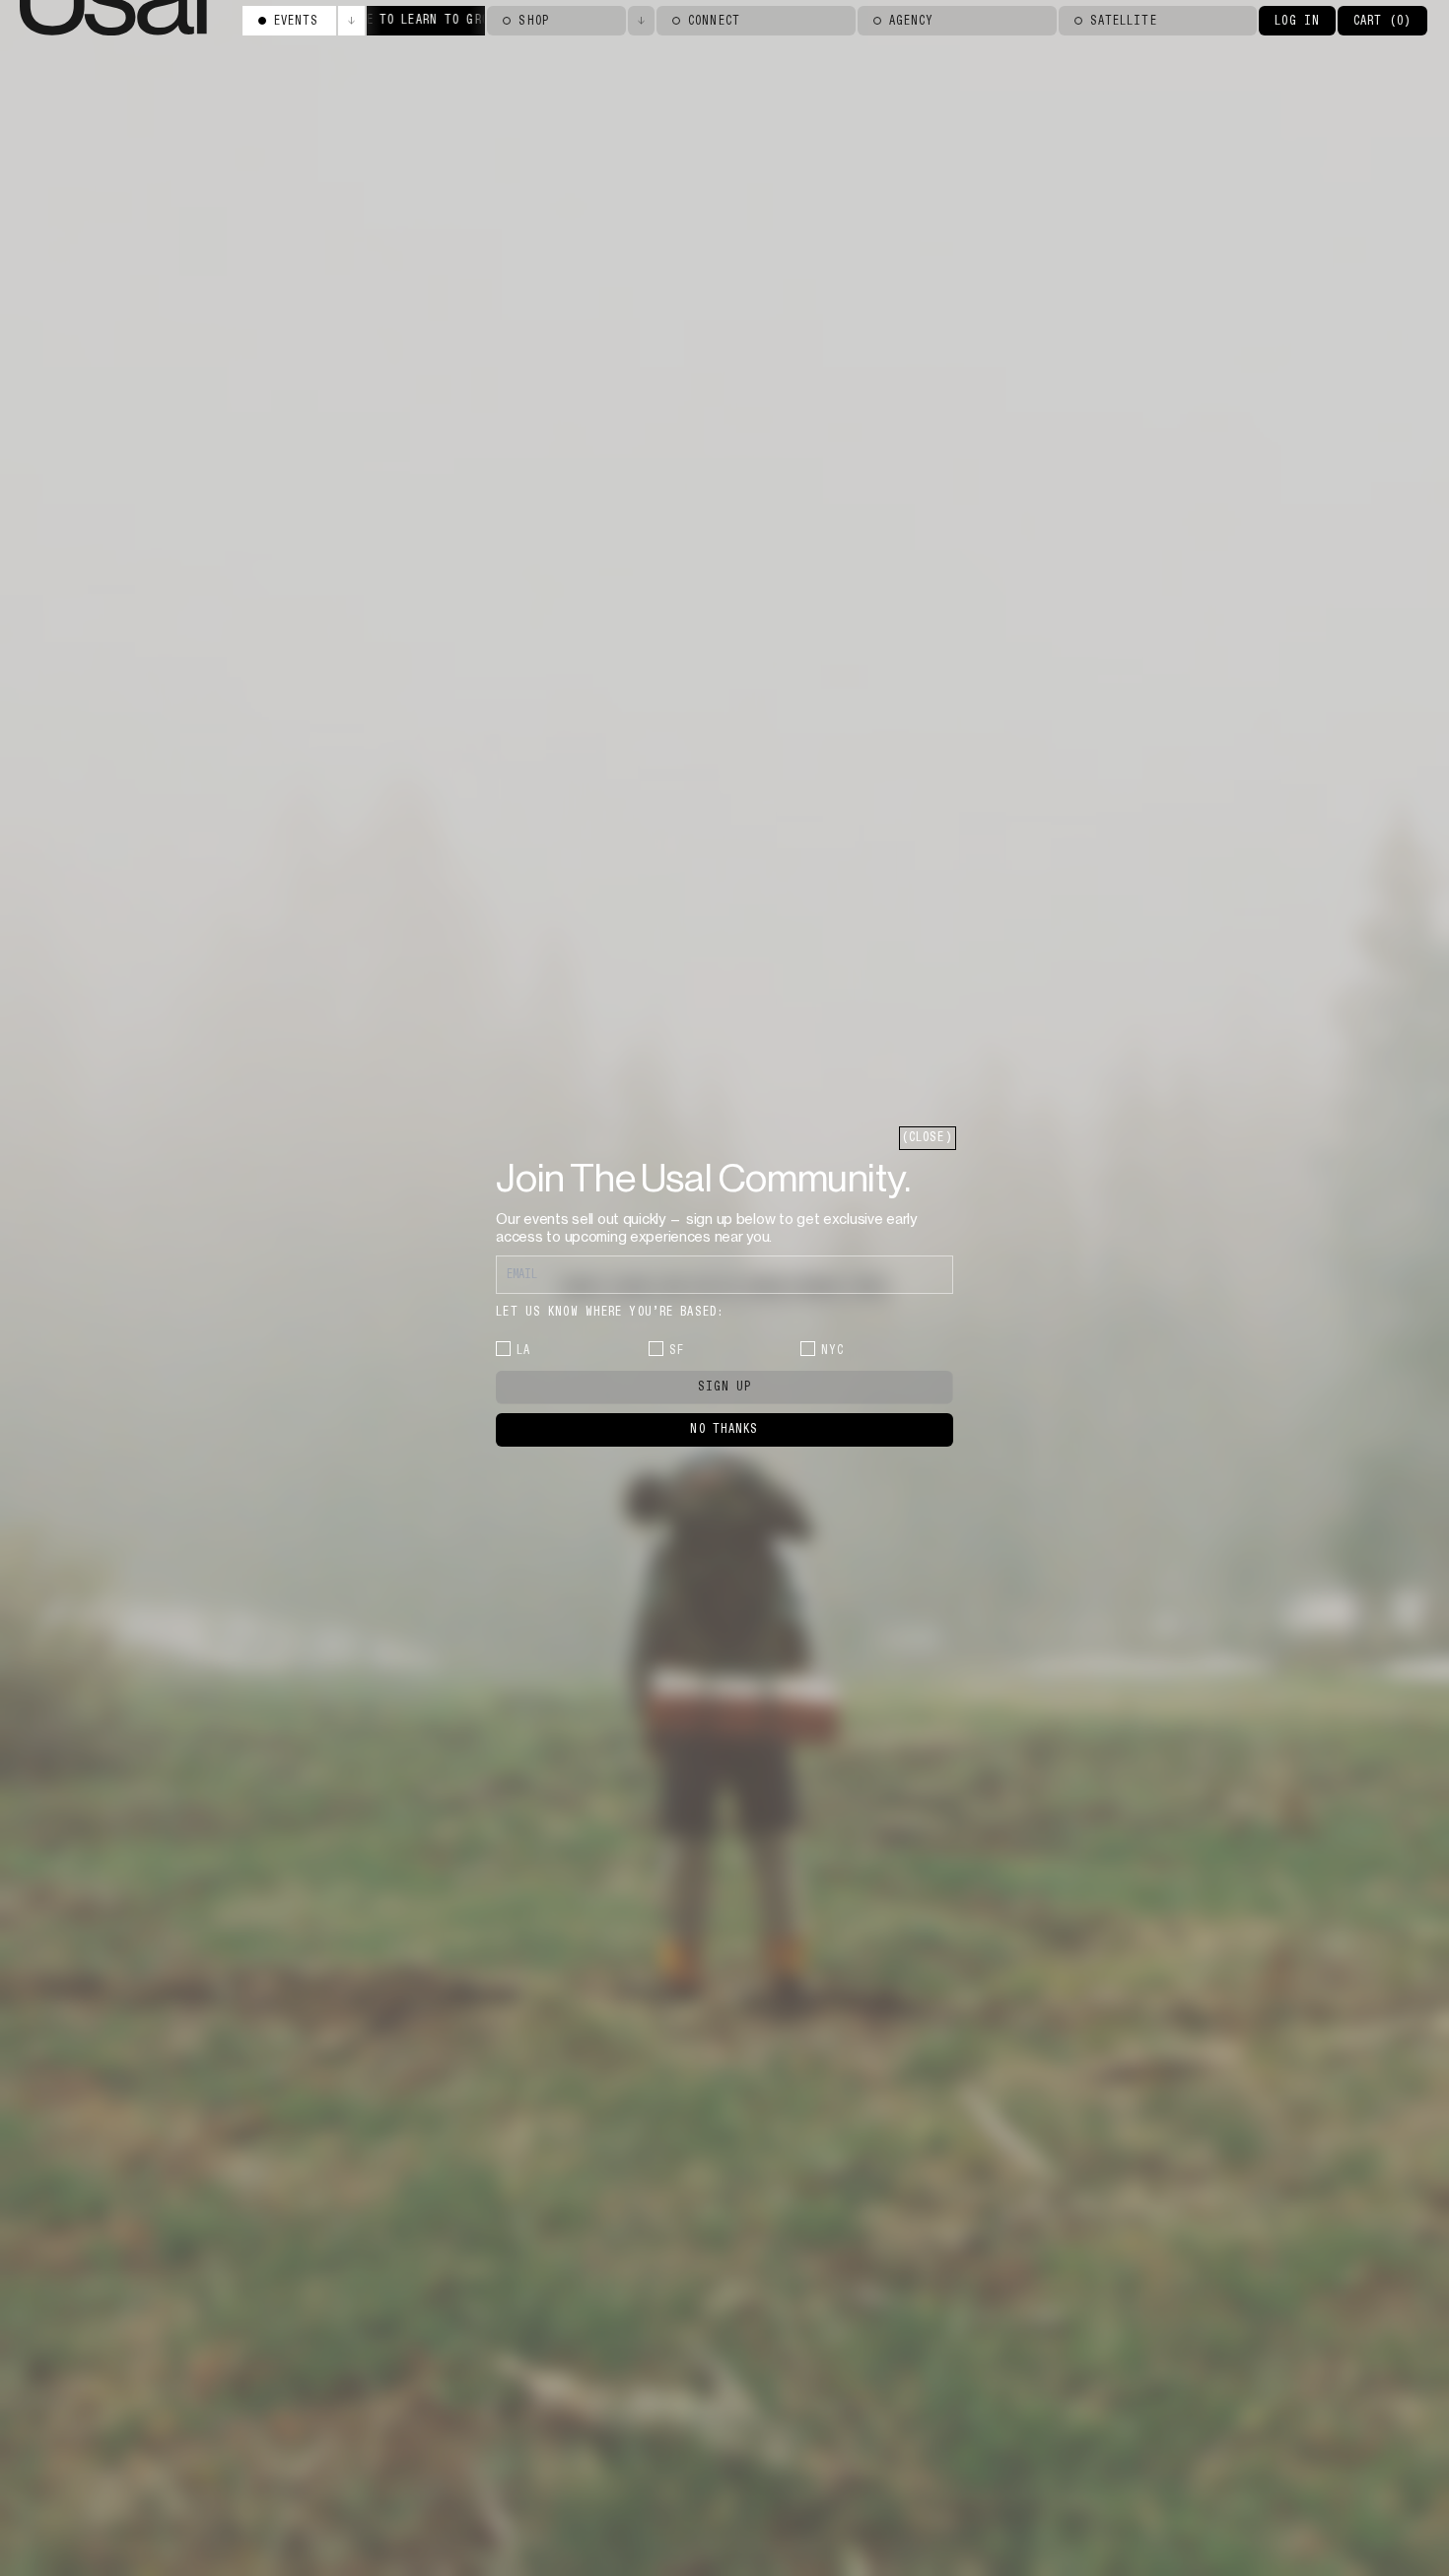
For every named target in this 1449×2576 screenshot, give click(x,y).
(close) (928, 1137)
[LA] (503, 1349)
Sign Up (725, 1387)
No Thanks (724, 1429)
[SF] (656, 1349)
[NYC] (808, 1349)
